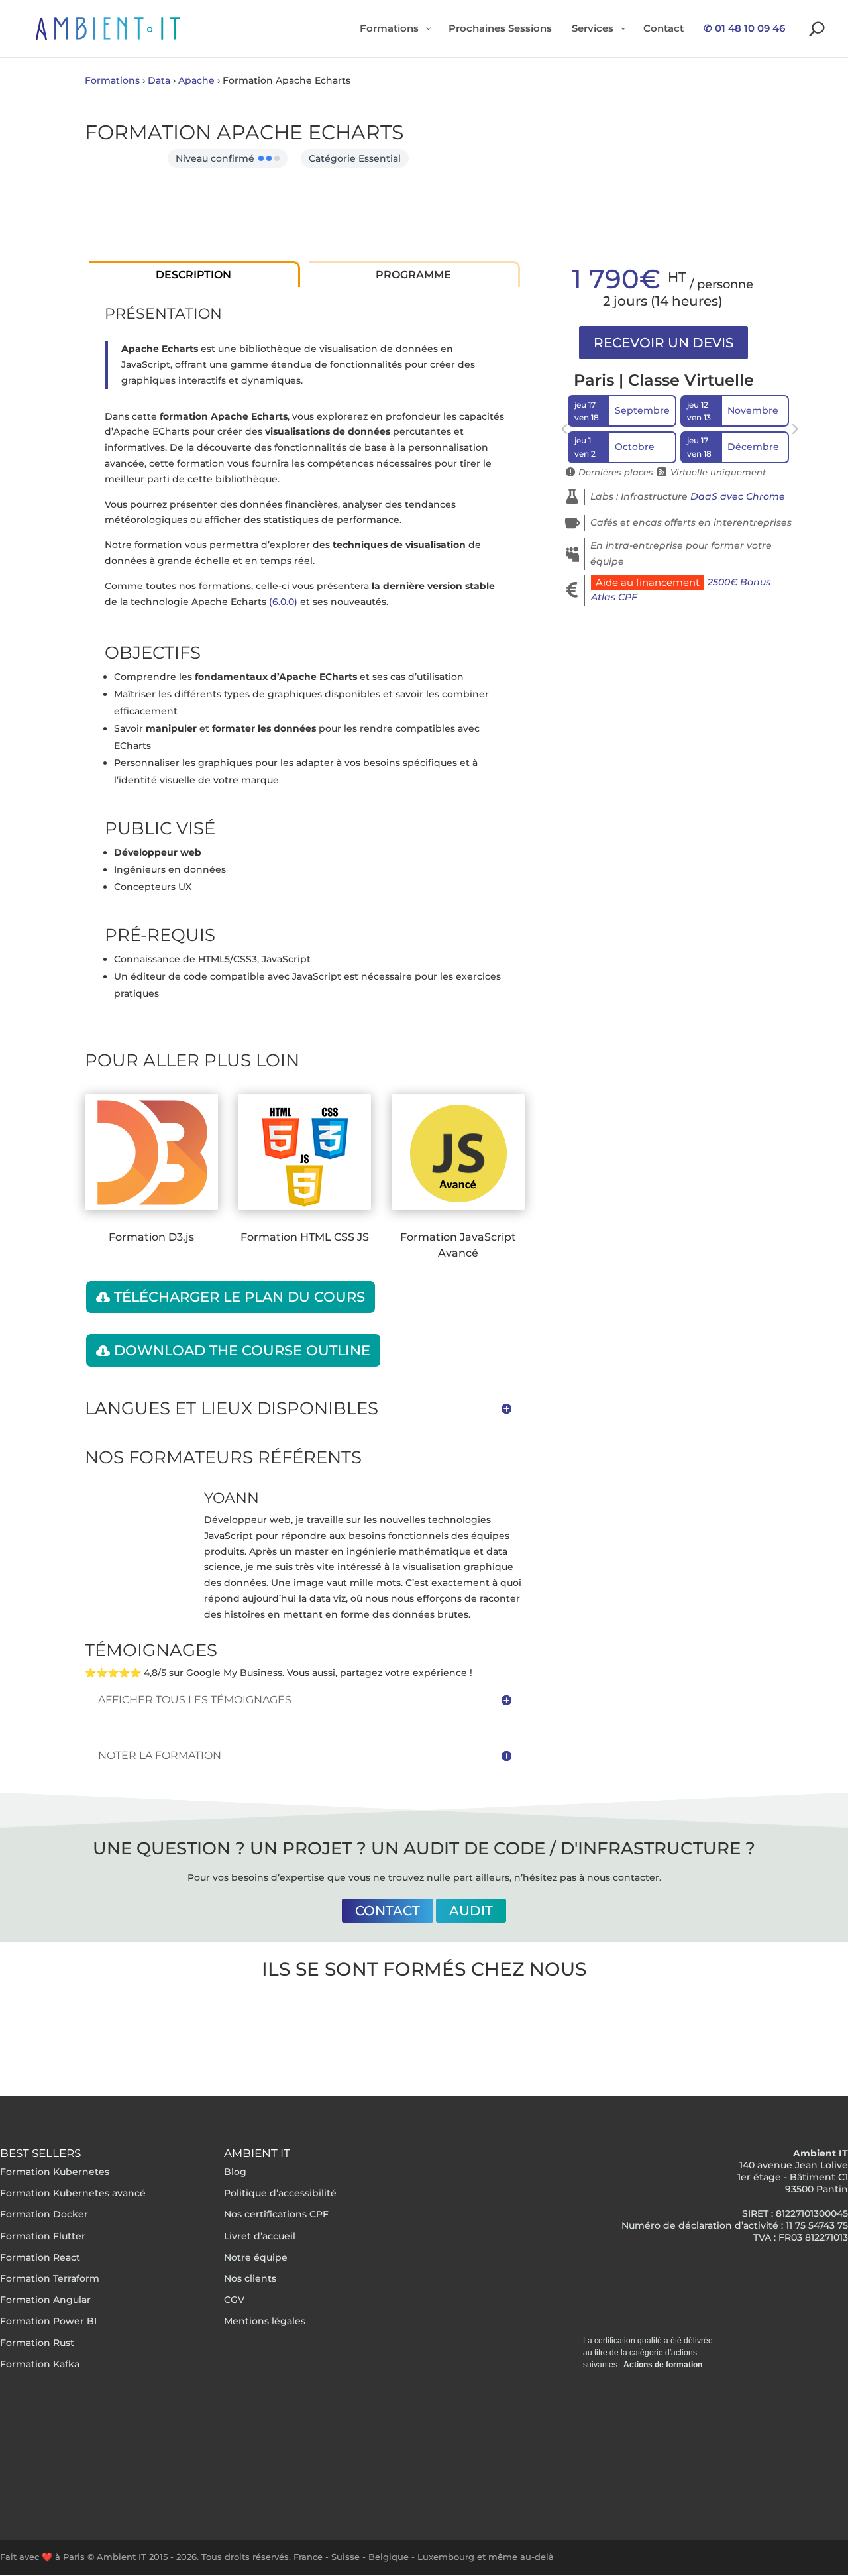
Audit (471, 1911)
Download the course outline (242, 1350)
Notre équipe (256, 2257)
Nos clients (250, 2278)
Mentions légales (265, 2322)
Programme (413, 275)
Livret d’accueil (260, 2236)
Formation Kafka (40, 2364)
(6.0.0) (283, 602)
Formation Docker (44, 2215)
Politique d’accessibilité (280, 2194)
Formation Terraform (50, 2278)
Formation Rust (37, 2343)
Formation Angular (45, 2300)
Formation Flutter (43, 2236)
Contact (388, 1911)
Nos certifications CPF (276, 2215)
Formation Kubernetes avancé (73, 2194)
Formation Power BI (48, 2322)
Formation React (40, 2257)
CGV (234, 2300)
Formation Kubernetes (55, 2172)
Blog (235, 2172)
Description (193, 275)
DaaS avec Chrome (738, 496)
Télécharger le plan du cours (239, 1297)
